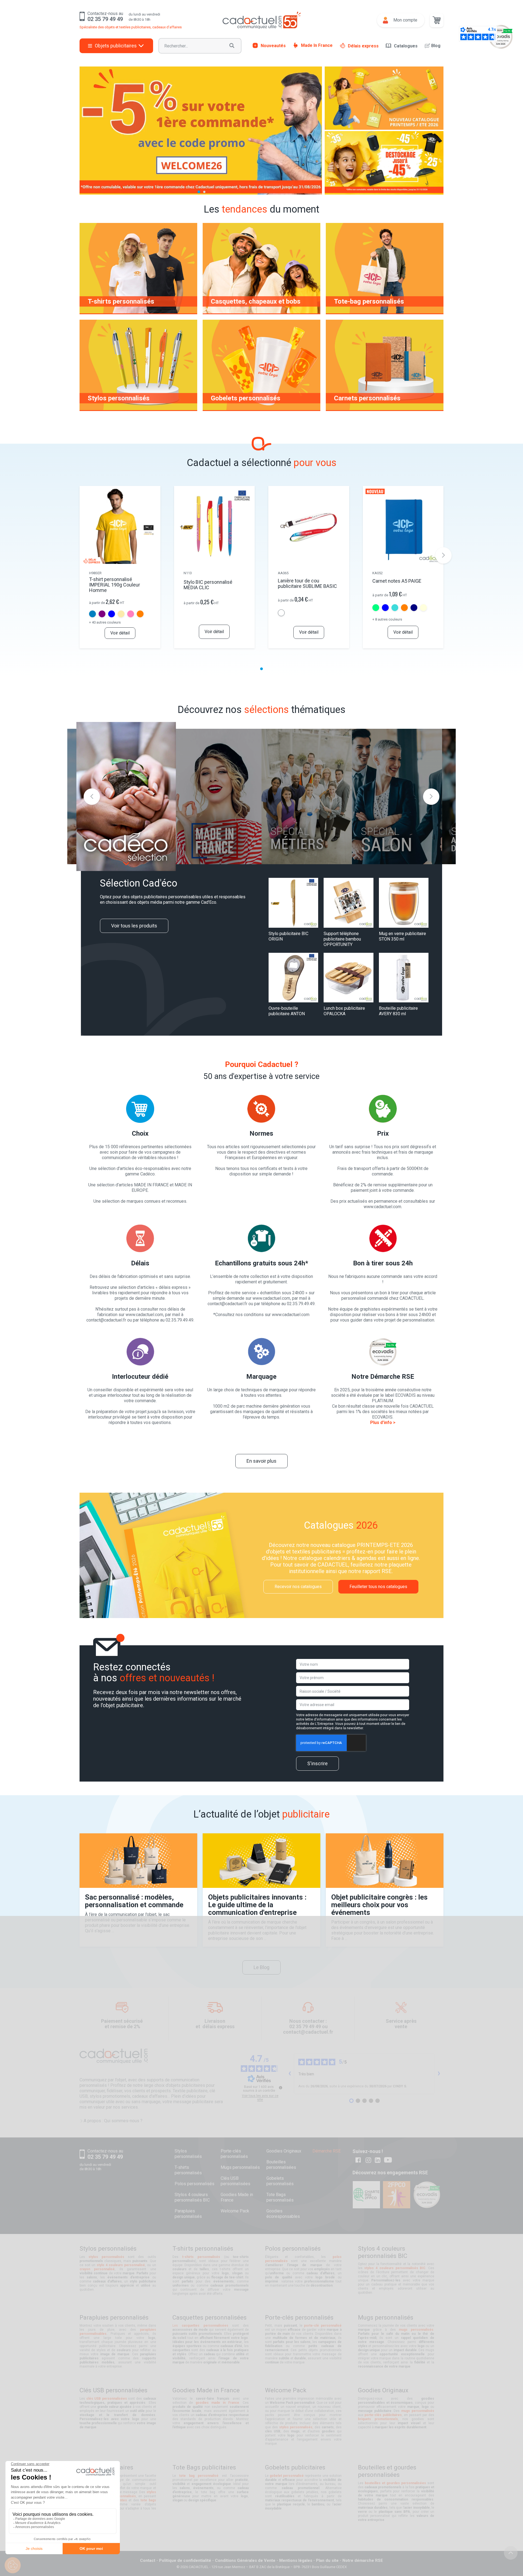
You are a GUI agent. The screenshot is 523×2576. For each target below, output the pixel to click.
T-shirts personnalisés (188, 2170)
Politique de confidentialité (185, 2560)
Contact (148, 2560)
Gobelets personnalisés (280, 2181)
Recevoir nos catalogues (298, 1587)
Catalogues (406, 46)
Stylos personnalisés (188, 2154)
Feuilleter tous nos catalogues (378, 1587)
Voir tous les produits (134, 926)
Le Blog (261, 1967)
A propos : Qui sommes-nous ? (113, 2121)
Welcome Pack (235, 2211)
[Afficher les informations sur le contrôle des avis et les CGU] (281, 2088)
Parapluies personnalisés (188, 2214)
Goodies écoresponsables (283, 2214)
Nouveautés (273, 45)
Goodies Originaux (284, 2151)
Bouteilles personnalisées (281, 2165)
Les (200, 2326)
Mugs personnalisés (240, 2167)
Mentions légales (296, 2560)
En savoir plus (261, 1461)
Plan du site (327, 2560)
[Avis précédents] (290, 2074)
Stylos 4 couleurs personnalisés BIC (192, 2197)
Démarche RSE (327, 2151)
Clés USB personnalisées (235, 2181)
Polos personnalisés (194, 2184)
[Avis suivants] (439, 2074)
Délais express (363, 46)
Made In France (317, 45)
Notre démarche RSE (363, 2560)
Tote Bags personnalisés (280, 2197)
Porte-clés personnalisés (234, 2154)
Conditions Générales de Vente (245, 2560)
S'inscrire (317, 1763)
